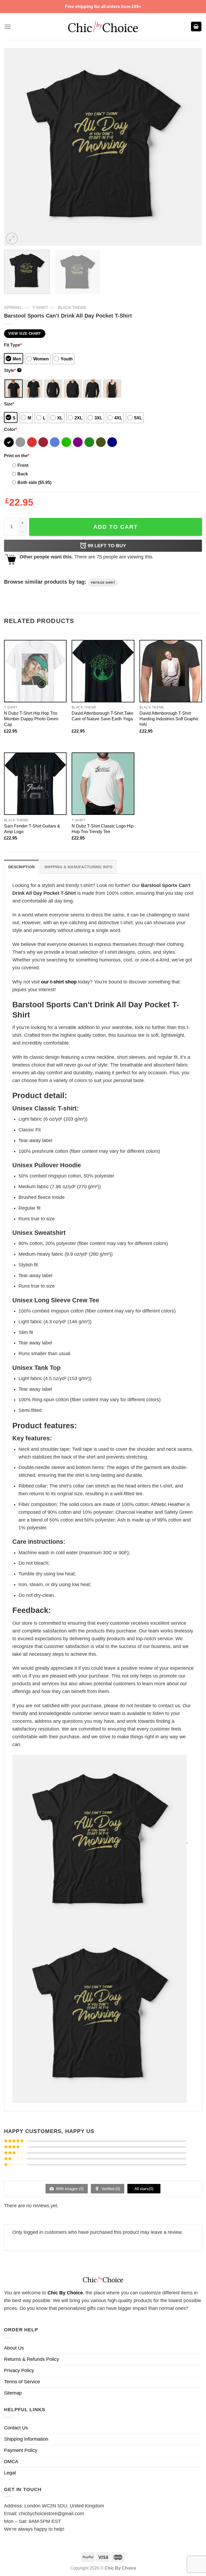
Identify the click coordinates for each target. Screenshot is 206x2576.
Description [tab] (21, 867)
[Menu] (8, 27)
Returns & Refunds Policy (32, 2359)
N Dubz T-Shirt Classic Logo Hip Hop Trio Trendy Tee (103, 829)
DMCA (11, 2462)
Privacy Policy (19, 2370)
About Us (14, 2348)
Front (23, 465)
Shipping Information (26, 2439)
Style (12, 370)
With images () (69, 2189)
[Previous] (15, 147)
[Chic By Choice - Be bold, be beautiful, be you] (103, 26)
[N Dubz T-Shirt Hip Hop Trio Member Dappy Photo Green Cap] (35, 671)
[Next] (191, 147)
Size (9, 404)
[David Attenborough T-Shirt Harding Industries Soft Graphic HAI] (171, 671)
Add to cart (116, 527)
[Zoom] (12, 238)
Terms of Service (22, 2382)
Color (10, 429)
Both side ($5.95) (34, 482)
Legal (10, 2473)
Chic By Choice (65, 2293)
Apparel (13, 307)
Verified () (110, 2189)
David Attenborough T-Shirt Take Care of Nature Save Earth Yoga (102, 716)
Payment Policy (21, 2450)
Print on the (17, 456)
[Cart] (196, 27)
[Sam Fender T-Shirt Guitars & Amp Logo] (35, 784)
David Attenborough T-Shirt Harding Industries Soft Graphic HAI (169, 719)
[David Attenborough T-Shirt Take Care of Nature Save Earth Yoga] (103, 671)
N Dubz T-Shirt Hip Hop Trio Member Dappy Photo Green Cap (31, 719)
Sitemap (13, 2393)
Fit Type (13, 345)
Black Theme (72, 307)
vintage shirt (103, 583)
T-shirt (40, 307)
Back (23, 474)
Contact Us (16, 2428)
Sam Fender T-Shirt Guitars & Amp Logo (32, 829)
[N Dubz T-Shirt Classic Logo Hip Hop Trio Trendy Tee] (103, 784)
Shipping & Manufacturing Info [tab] (78, 867)
